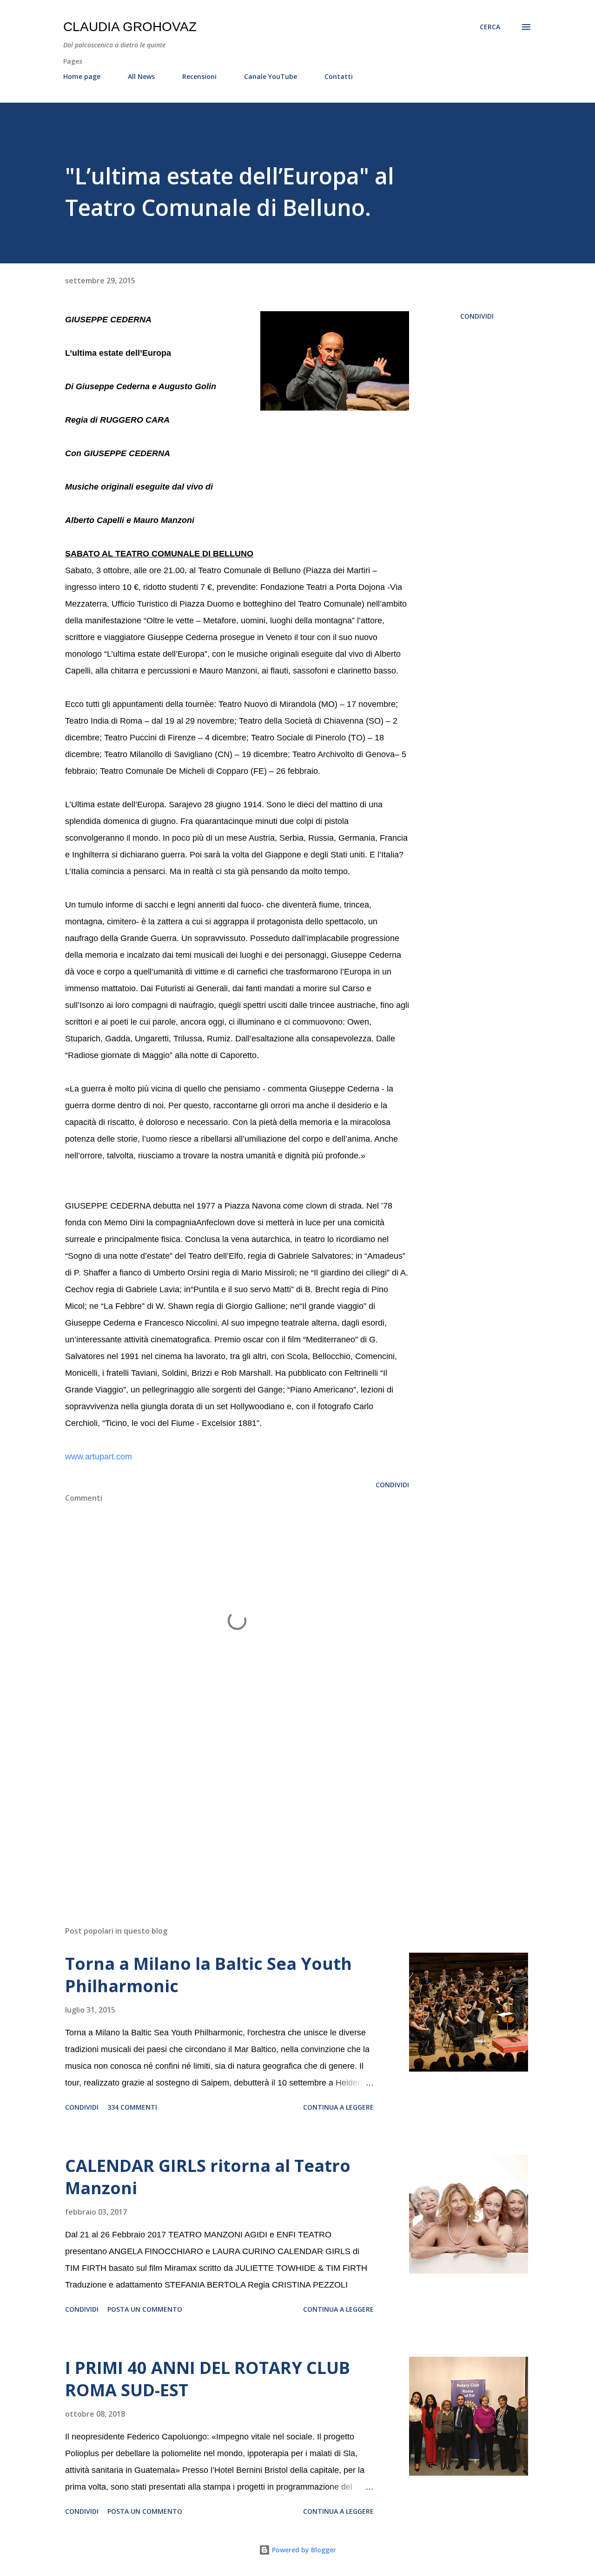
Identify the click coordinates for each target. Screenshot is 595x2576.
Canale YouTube (271, 76)
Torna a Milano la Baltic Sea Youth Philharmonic (208, 1975)
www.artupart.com (99, 1457)
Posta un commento (145, 2309)
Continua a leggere (338, 2107)
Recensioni (199, 76)
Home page (82, 76)
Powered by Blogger (303, 2550)
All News (141, 76)
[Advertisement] (222, 1810)
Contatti (339, 76)
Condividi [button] (477, 316)
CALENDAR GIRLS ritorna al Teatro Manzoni (208, 2177)
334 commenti (132, 2107)
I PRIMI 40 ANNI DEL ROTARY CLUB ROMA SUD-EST (208, 2379)
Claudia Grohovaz (130, 27)
